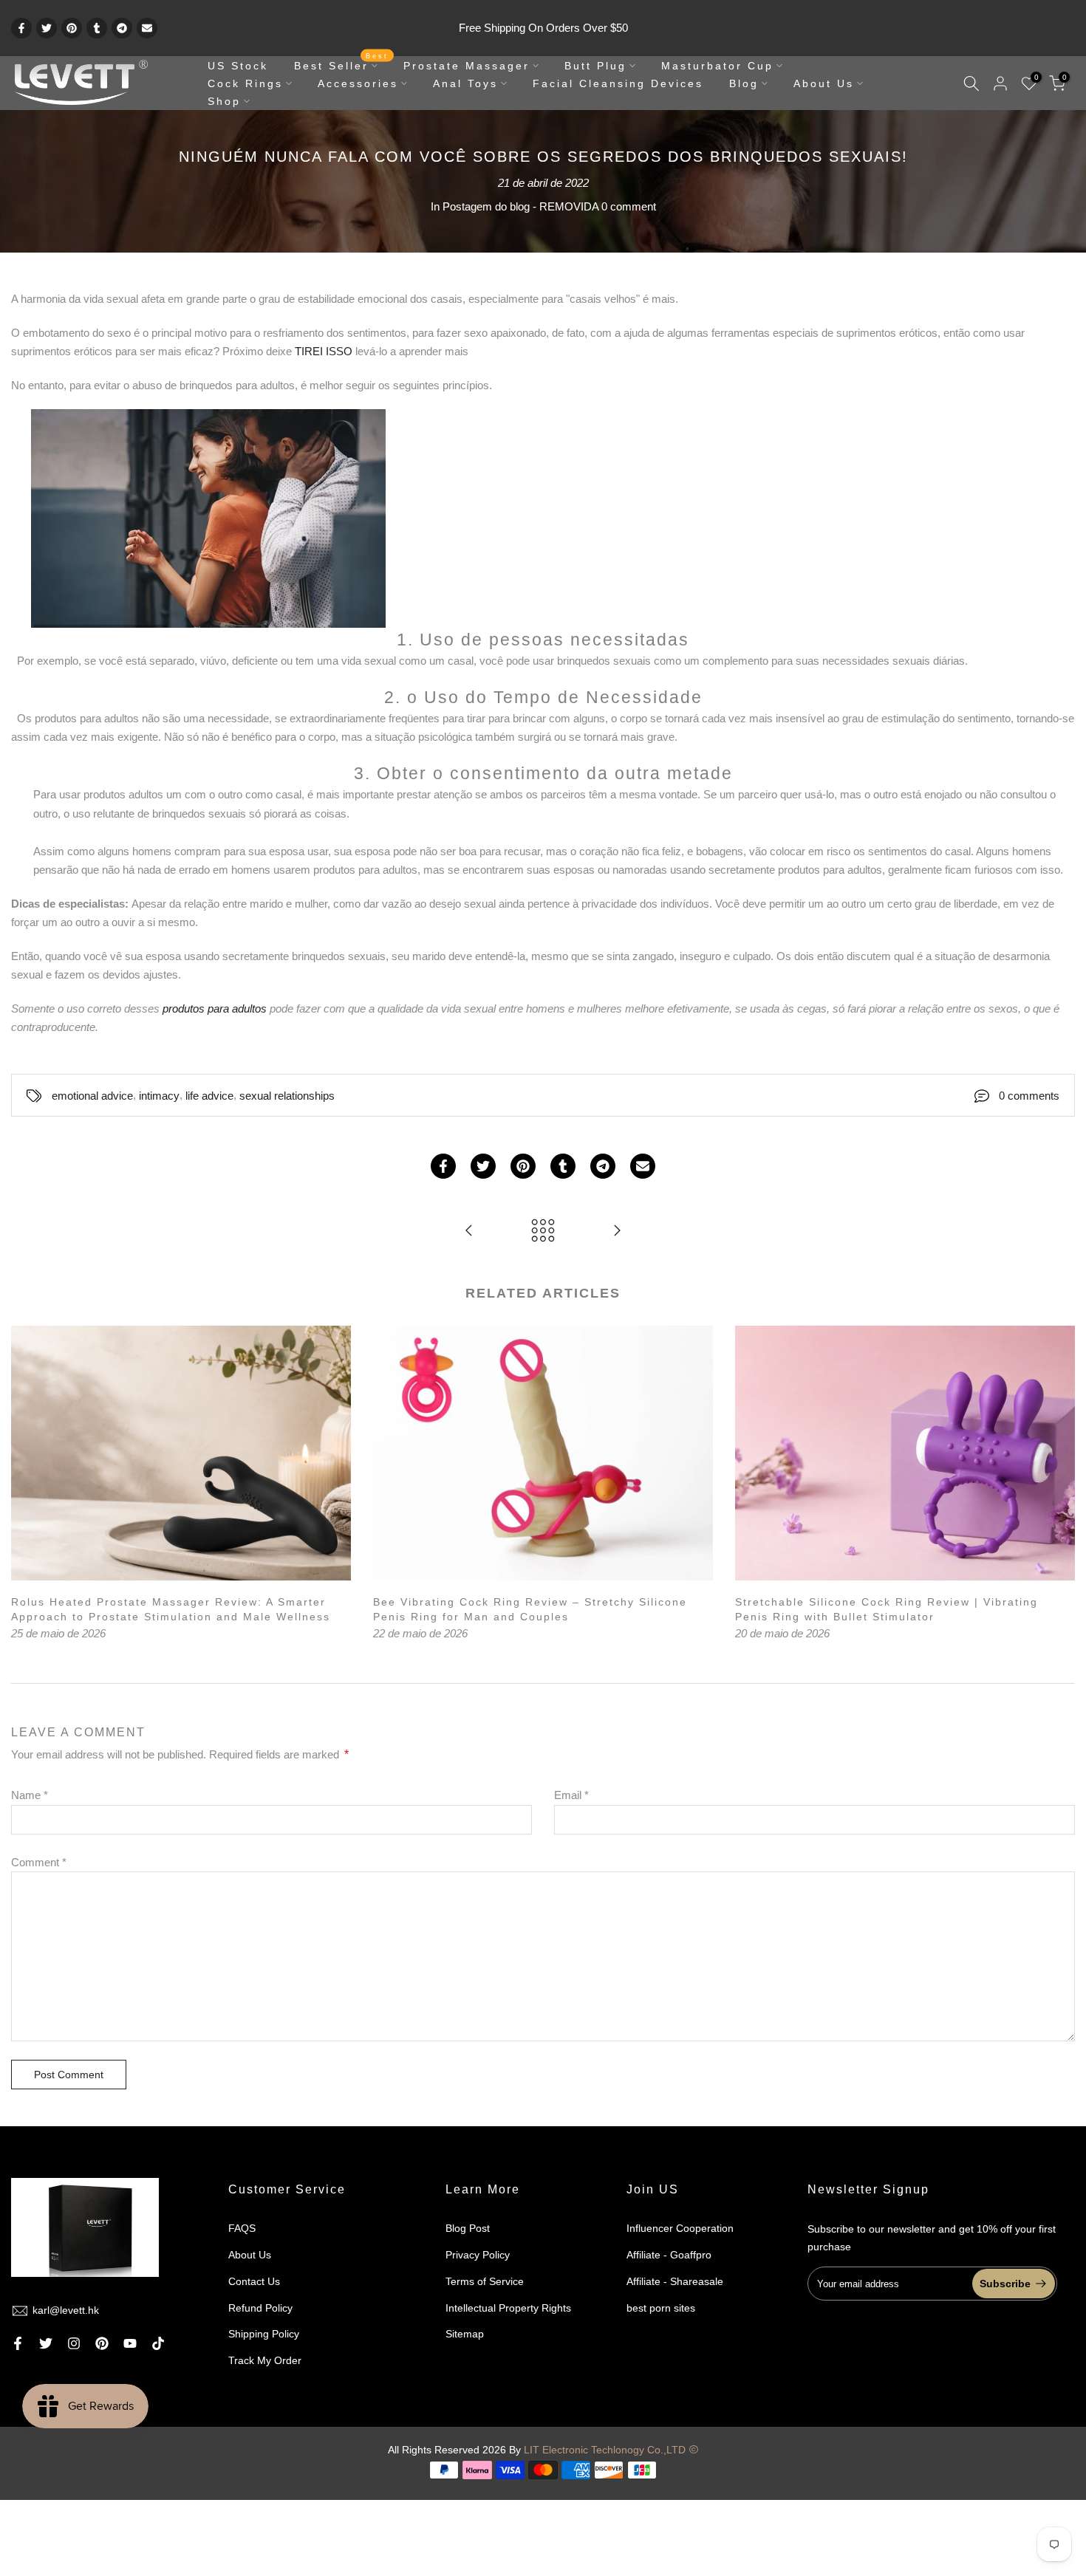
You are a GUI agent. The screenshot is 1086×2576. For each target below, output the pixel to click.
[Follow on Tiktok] (158, 2343)
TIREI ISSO (325, 351)
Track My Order (265, 2360)
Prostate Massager (467, 66)
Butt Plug (595, 66)
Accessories (358, 83)
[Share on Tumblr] (97, 28)
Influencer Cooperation (680, 2228)
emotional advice (92, 1096)
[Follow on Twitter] (46, 2343)
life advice (209, 1096)
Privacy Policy (478, 2255)
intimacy (159, 1096)
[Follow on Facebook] (18, 2343)
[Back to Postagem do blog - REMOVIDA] (543, 1232)
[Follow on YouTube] (130, 2343)
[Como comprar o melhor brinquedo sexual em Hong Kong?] (617, 1232)
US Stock (238, 66)
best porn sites (661, 2308)
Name (30, 1795)
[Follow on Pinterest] (102, 2343)
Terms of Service (485, 2281)
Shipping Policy (264, 2334)
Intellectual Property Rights (508, 2308)
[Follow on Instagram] (74, 2343)
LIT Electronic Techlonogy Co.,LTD (605, 2450)
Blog (744, 83)
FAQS (242, 2228)
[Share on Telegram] (122, 28)
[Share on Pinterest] (72, 28)
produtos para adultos (215, 1008)
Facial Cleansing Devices (618, 83)
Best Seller (342, 64)
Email (571, 1795)
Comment (39, 1862)
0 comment (629, 206)
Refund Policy (260, 2308)
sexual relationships (287, 1096)
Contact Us (254, 2281)
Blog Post (468, 2228)
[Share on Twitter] (47, 28)
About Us (824, 83)
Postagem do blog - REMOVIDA (520, 206)
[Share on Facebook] (21, 28)
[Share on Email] (147, 28)
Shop (224, 101)
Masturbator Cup (717, 66)
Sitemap (465, 2334)
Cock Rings (245, 83)
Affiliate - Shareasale (675, 2281)
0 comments (1029, 1096)
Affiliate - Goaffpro (669, 2255)
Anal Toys (465, 83)
